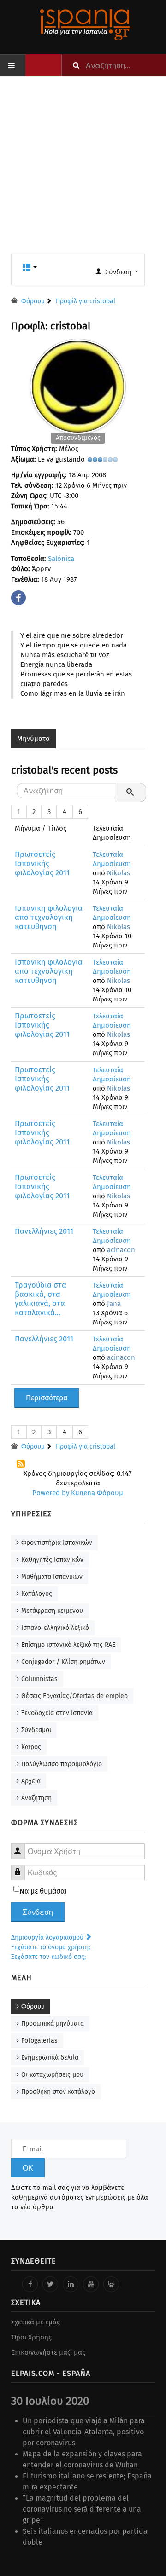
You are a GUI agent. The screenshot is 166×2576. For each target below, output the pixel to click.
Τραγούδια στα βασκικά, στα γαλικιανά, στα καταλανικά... (41, 1299)
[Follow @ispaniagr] (50, 2284)
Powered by (51, 1493)
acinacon (121, 1250)
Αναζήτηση (36, 1798)
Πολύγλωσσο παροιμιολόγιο (62, 1764)
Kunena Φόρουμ (97, 1493)
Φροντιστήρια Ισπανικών (57, 1543)
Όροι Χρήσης (31, 2337)
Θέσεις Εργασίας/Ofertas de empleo (74, 1696)
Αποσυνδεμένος (78, 438)
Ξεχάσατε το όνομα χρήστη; (50, 1947)
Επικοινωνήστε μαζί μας (48, 2352)
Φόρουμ (33, 2007)
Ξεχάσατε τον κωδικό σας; (48, 1957)
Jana (114, 1304)
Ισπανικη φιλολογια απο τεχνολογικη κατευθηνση (49, 917)
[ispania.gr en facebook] (30, 2284)
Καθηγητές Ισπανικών (52, 1560)
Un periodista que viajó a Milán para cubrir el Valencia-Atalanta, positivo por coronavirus (84, 2432)
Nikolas (119, 873)
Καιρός (31, 1747)
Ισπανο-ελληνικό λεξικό (55, 1628)
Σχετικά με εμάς (36, 2322)
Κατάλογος (37, 1594)
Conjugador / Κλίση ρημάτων (63, 1662)
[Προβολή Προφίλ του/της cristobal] (78, 384)
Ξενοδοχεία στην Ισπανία (57, 1713)
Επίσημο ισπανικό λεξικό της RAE (68, 1645)
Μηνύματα (33, 739)
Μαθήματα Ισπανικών (52, 1577)
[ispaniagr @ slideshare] (111, 2284)
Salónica (61, 559)
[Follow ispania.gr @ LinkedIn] (71, 2284)
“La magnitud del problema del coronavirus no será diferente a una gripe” (82, 2509)
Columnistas (39, 1679)
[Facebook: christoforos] (19, 595)
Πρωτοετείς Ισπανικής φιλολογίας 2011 (42, 863)
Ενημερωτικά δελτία (50, 2058)
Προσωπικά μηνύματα (53, 2024)
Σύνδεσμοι (36, 1730)
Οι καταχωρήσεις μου (52, 2075)
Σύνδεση (38, 1912)
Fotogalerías (39, 2041)
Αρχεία (31, 1781)
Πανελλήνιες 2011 (44, 1231)
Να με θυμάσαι (43, 1891)
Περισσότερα (47, 1398)
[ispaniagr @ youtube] (91, 2284)
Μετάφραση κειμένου (52, 1611)
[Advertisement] (83, 171)
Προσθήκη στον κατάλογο (58, 2092)
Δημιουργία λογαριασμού (48, 1938)
